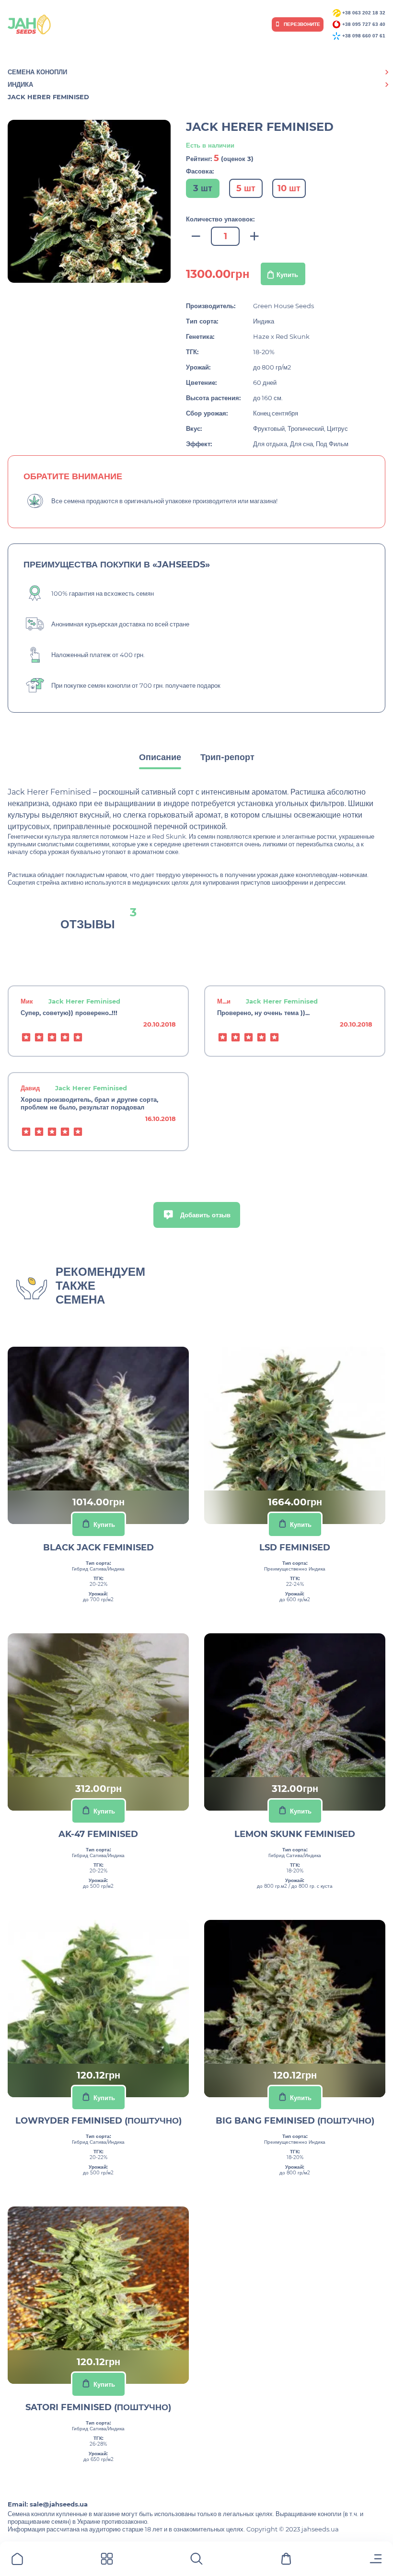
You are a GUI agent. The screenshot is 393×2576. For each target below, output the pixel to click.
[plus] (254, 237)
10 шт (289, 188)
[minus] (196, 237)
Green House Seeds (283, 306)
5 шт (246, 188)
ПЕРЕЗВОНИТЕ (301, 24)
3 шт (203, 188)
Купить (287, 275)
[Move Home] (17, 2560)
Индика (20, 84)
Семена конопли (37, 72)
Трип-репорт (227, 757)
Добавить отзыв (204, 1215)
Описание (160, 757)
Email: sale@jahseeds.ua (48, 2504)
